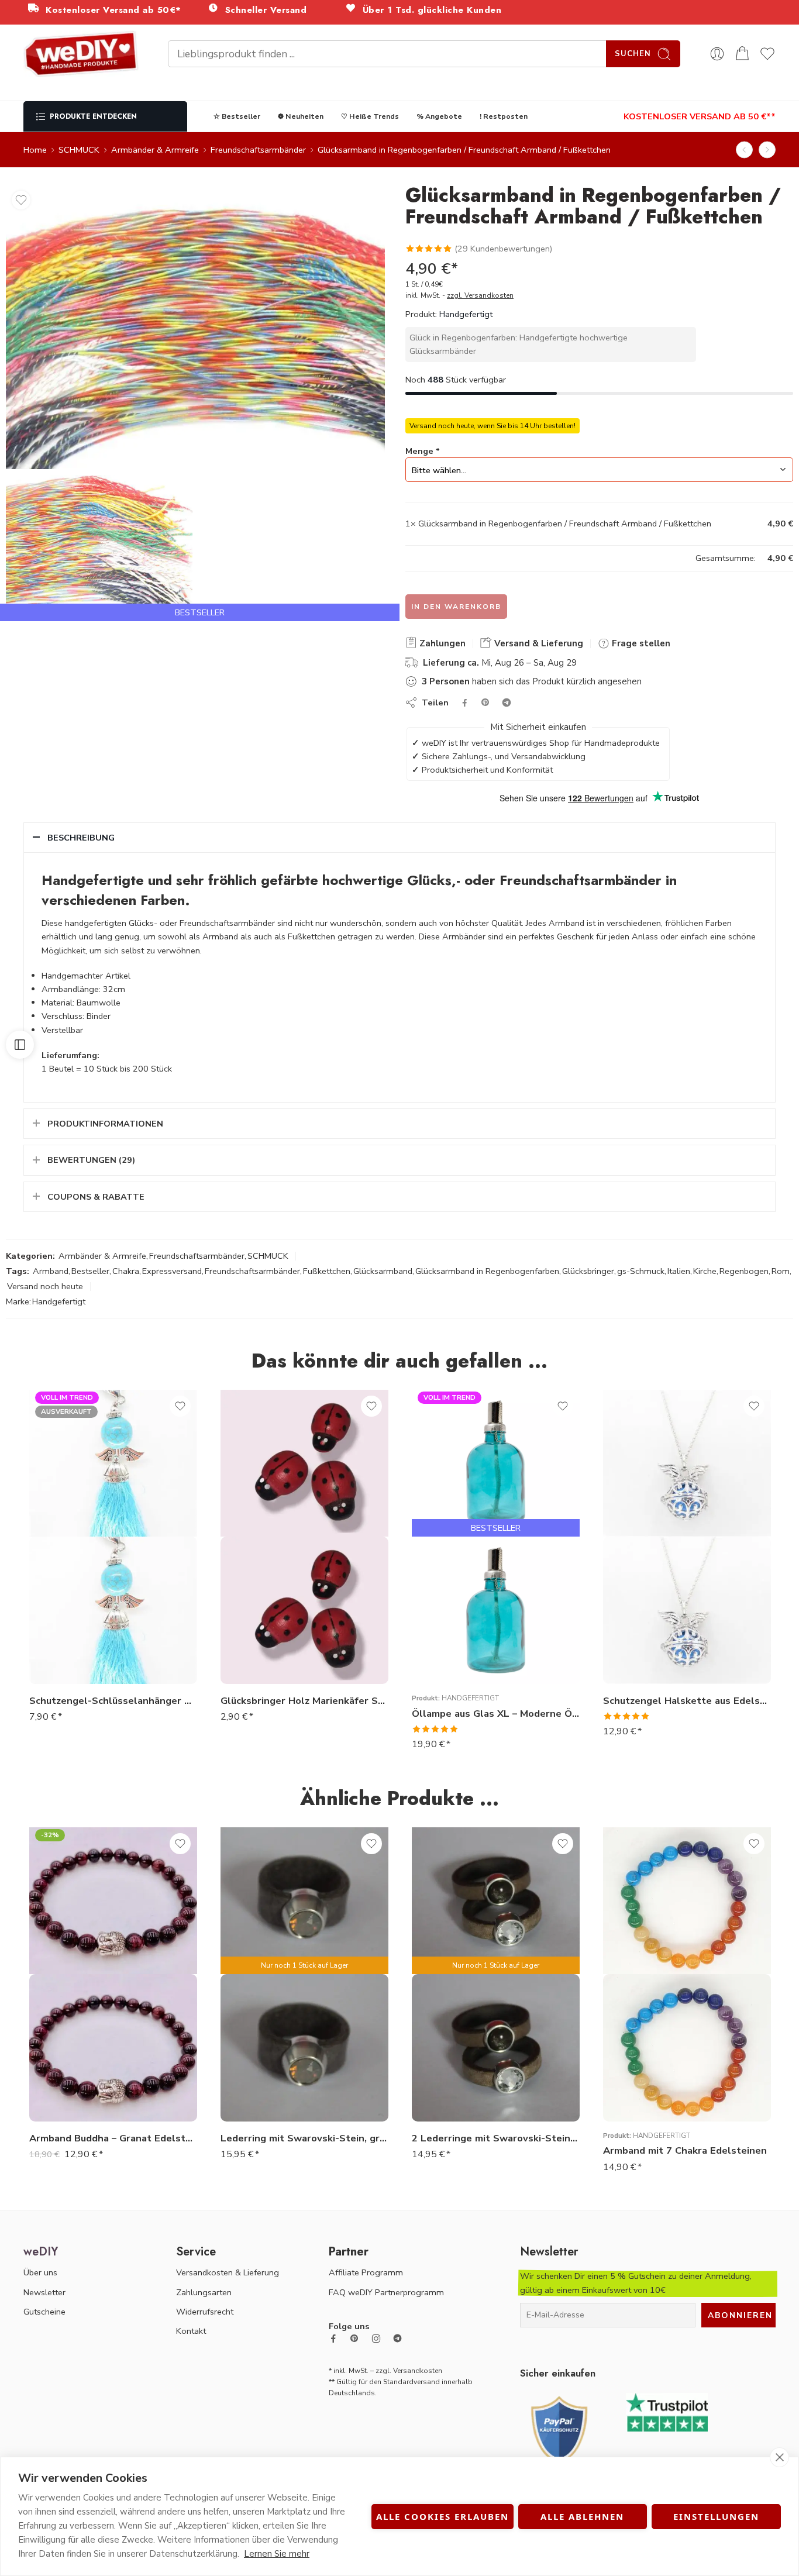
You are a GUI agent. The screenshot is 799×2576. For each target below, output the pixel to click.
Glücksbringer (588, 1271)
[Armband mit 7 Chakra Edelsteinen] (687, 2048)
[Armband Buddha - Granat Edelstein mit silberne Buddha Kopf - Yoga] (113, 2048)
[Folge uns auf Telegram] (397, 2338)
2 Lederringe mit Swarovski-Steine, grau (496, 2138)
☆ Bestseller (237, 116)
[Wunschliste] (21, 200)
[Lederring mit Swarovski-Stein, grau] (304, 2048)
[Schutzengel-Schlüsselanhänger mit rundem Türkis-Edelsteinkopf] (113, 1610)
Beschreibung (81, 838)
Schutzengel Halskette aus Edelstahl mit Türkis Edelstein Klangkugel (687, 1701)
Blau (444, 1614)
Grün (444, 1631)
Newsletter (44, 2292)
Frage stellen (640, 643)
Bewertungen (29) (91, 1160)
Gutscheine (44, 2312)
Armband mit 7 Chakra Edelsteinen (685, 2150)
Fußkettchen (327, 1271)
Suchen (633, 54)
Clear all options (437, 558)
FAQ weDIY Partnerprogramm (386, 2292)
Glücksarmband (383, 1271)
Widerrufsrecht (205, 2312)
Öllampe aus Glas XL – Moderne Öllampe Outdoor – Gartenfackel (496, 1714)
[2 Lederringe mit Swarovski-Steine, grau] (496, 2048)
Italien (679, 1271)
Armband (51, 1271)
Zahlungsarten (204, 2292)
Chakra (126, 1271)
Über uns (40, 2272)
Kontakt (191, 2331)
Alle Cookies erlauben (442, 2516)
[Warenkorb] (742, 54)
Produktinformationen (105, 1124)
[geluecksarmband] (195, 327)
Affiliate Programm (366, 2272)
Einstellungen (716, 2516)
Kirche (705, 1271)
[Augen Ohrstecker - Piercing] (744, 150)
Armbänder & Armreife (155, 150)
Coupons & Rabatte (96, 1197)
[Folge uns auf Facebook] (333, 2339)
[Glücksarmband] (99, 545)
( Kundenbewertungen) (503, 249)
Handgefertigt (466, 314)
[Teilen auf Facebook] (465, 703)
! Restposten (504, 116)
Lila (444, 1649)
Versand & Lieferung (538, 643)
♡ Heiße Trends (370, 116)
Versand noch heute (45, 1286)
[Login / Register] (717, 54)
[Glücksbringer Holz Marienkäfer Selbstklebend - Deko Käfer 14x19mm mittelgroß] (304, 1610)
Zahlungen (441, 643)
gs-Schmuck (641, 1271)
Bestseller (90, 1271)
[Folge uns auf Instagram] (376, 2339)
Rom (781, 1271)
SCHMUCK (79, 150)
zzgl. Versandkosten (480, 295)
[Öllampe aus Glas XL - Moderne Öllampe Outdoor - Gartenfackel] (496, 1610)
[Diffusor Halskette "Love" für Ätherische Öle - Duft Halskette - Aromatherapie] (767, 150)
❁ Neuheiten (301, 116)
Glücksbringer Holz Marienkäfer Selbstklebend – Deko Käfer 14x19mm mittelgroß (304, 1701)
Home (35, 150)
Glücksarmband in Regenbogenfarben (487, 1271)
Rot (444, 1666)
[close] (779, 2457)
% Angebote (439, 116)
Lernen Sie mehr (277, 2554)
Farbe (423, 1598)
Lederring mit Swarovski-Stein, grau (304, 2138)
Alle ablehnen (582, 2516)
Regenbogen (744, 1271)
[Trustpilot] (667, 2411)
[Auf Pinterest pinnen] (485, 702)
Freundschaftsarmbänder (258, 150)
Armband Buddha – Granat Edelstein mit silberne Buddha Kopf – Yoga (113, 2138)
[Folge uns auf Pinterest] (354, 2339)
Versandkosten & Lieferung (228, 2272)
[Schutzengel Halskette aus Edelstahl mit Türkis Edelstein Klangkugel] (687, 1610)
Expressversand (172, 1271)
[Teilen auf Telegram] (507, 702)
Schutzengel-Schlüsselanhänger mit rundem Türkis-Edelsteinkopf (113, 1701)
